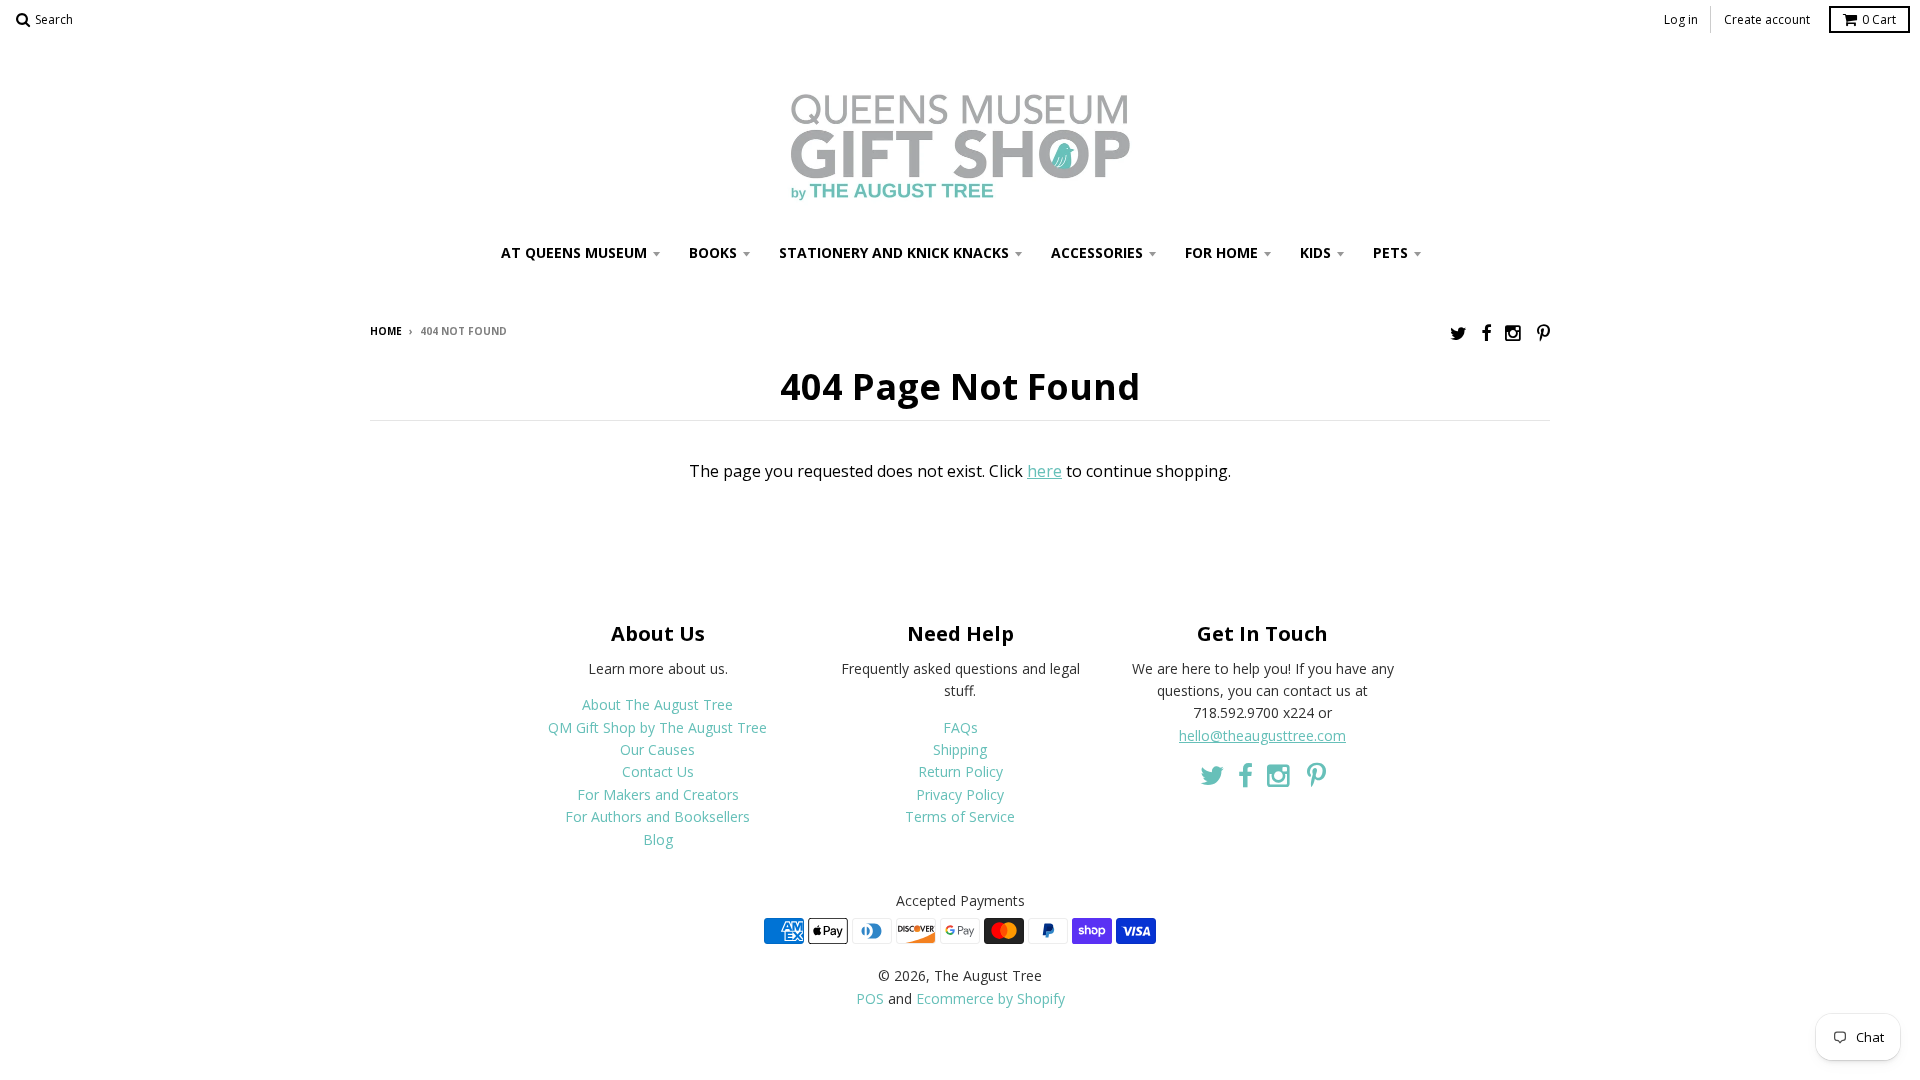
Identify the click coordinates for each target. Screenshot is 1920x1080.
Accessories (1097, 252)
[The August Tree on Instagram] (1514, 332)
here (1044, 471)
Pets (1390, 252)
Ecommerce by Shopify (990, 998)
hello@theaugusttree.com (1262, 735)
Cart (1879, 19)
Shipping (960, 749)
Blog (658, 839)
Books (713, 252)
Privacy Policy (960, 794)
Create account (1767, 19)
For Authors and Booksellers (657, 816)
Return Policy (960, 771)
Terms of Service (960, 816)
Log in (1681, 19)
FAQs (960, 727)
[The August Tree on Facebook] (1486, 332)
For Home (1221, 252)
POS (870, 998)
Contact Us (658, 771)
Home (386, 331)
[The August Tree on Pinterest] (1543, 332)
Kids (1315, 252)
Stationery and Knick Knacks (894, 252)
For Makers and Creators (658, 794)
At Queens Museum (574, 252)
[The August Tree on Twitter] (1458, 332)
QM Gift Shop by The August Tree (657, 727)
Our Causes (657, 749)
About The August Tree (657, 704)
